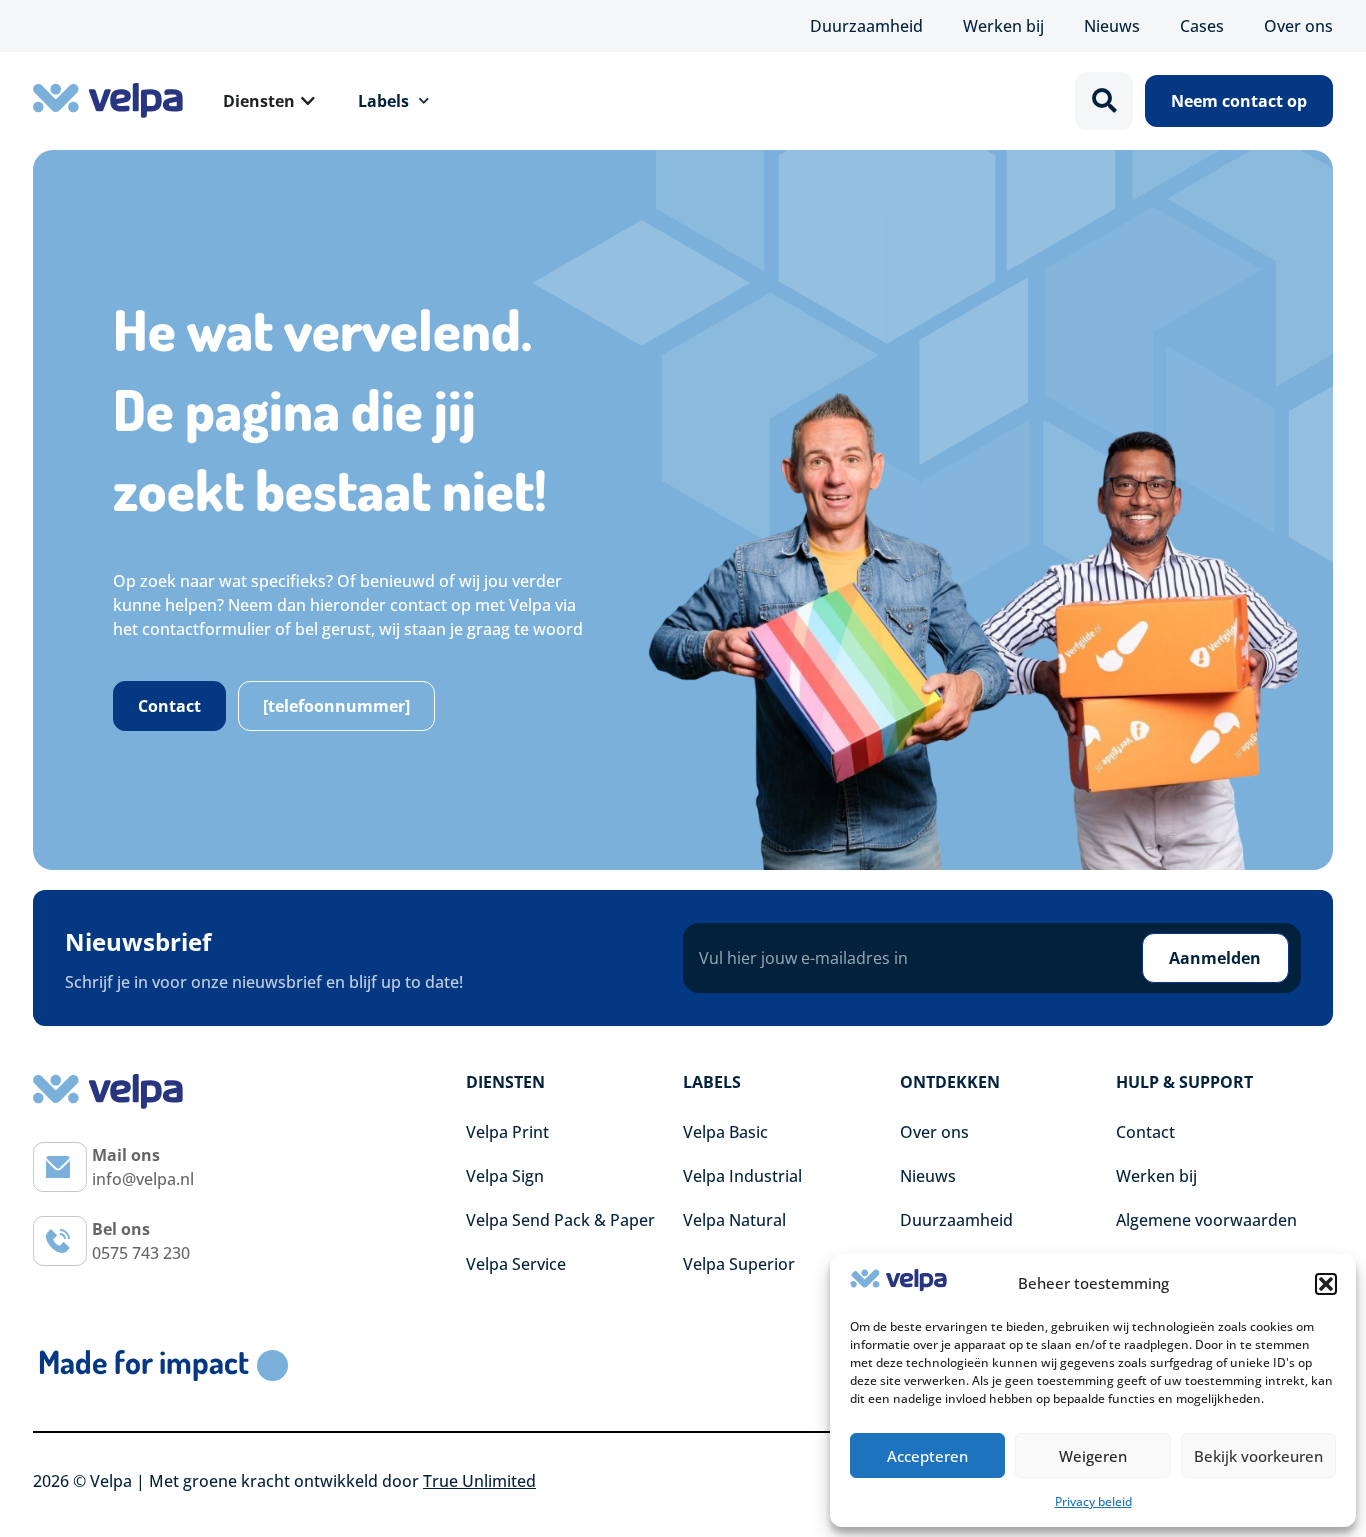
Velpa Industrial (742, 1176)
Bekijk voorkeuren (1258, 1456)
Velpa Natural (734, 1220)
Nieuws (1112, 26)
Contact (1145, 1132)
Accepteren (927, 1456)
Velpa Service (516, 1264)
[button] (1326, 1284)
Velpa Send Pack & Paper (560, 1220)
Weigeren (1093, 1456)
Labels (383, 101)
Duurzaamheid (866, 26)
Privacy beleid (1093, 1501)
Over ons (1298, 26)
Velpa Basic (725, 1132)
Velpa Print (507, 1132)
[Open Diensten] (308, 101)
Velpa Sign (505, 1176)
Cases (1202, 26)
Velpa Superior (739, 1264)
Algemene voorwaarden (1206, 1220)
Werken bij (1003, 26)
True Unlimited (479, 1481)
